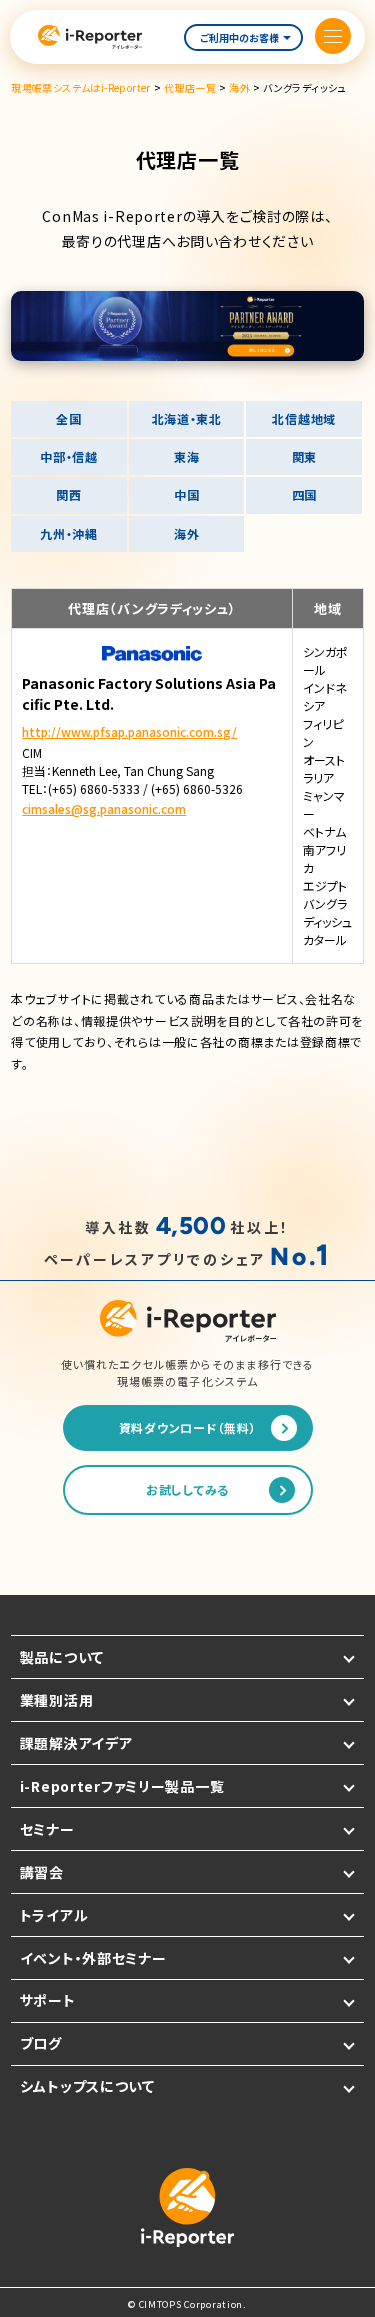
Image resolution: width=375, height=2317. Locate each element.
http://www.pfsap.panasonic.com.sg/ (129, 731)
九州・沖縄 (69, 533)
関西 (68, 494)
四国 (304, 494)
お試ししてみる (187, 1489)
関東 (304, 456)
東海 (186, 456)
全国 (68, 418)
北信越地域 (304, 418)
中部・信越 (69, 456)
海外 (186, 533)
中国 (186, 494)
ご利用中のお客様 (239, 37)
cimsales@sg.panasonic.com (104, 808)
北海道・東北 (187, 418)
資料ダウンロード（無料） (188, 1427)
